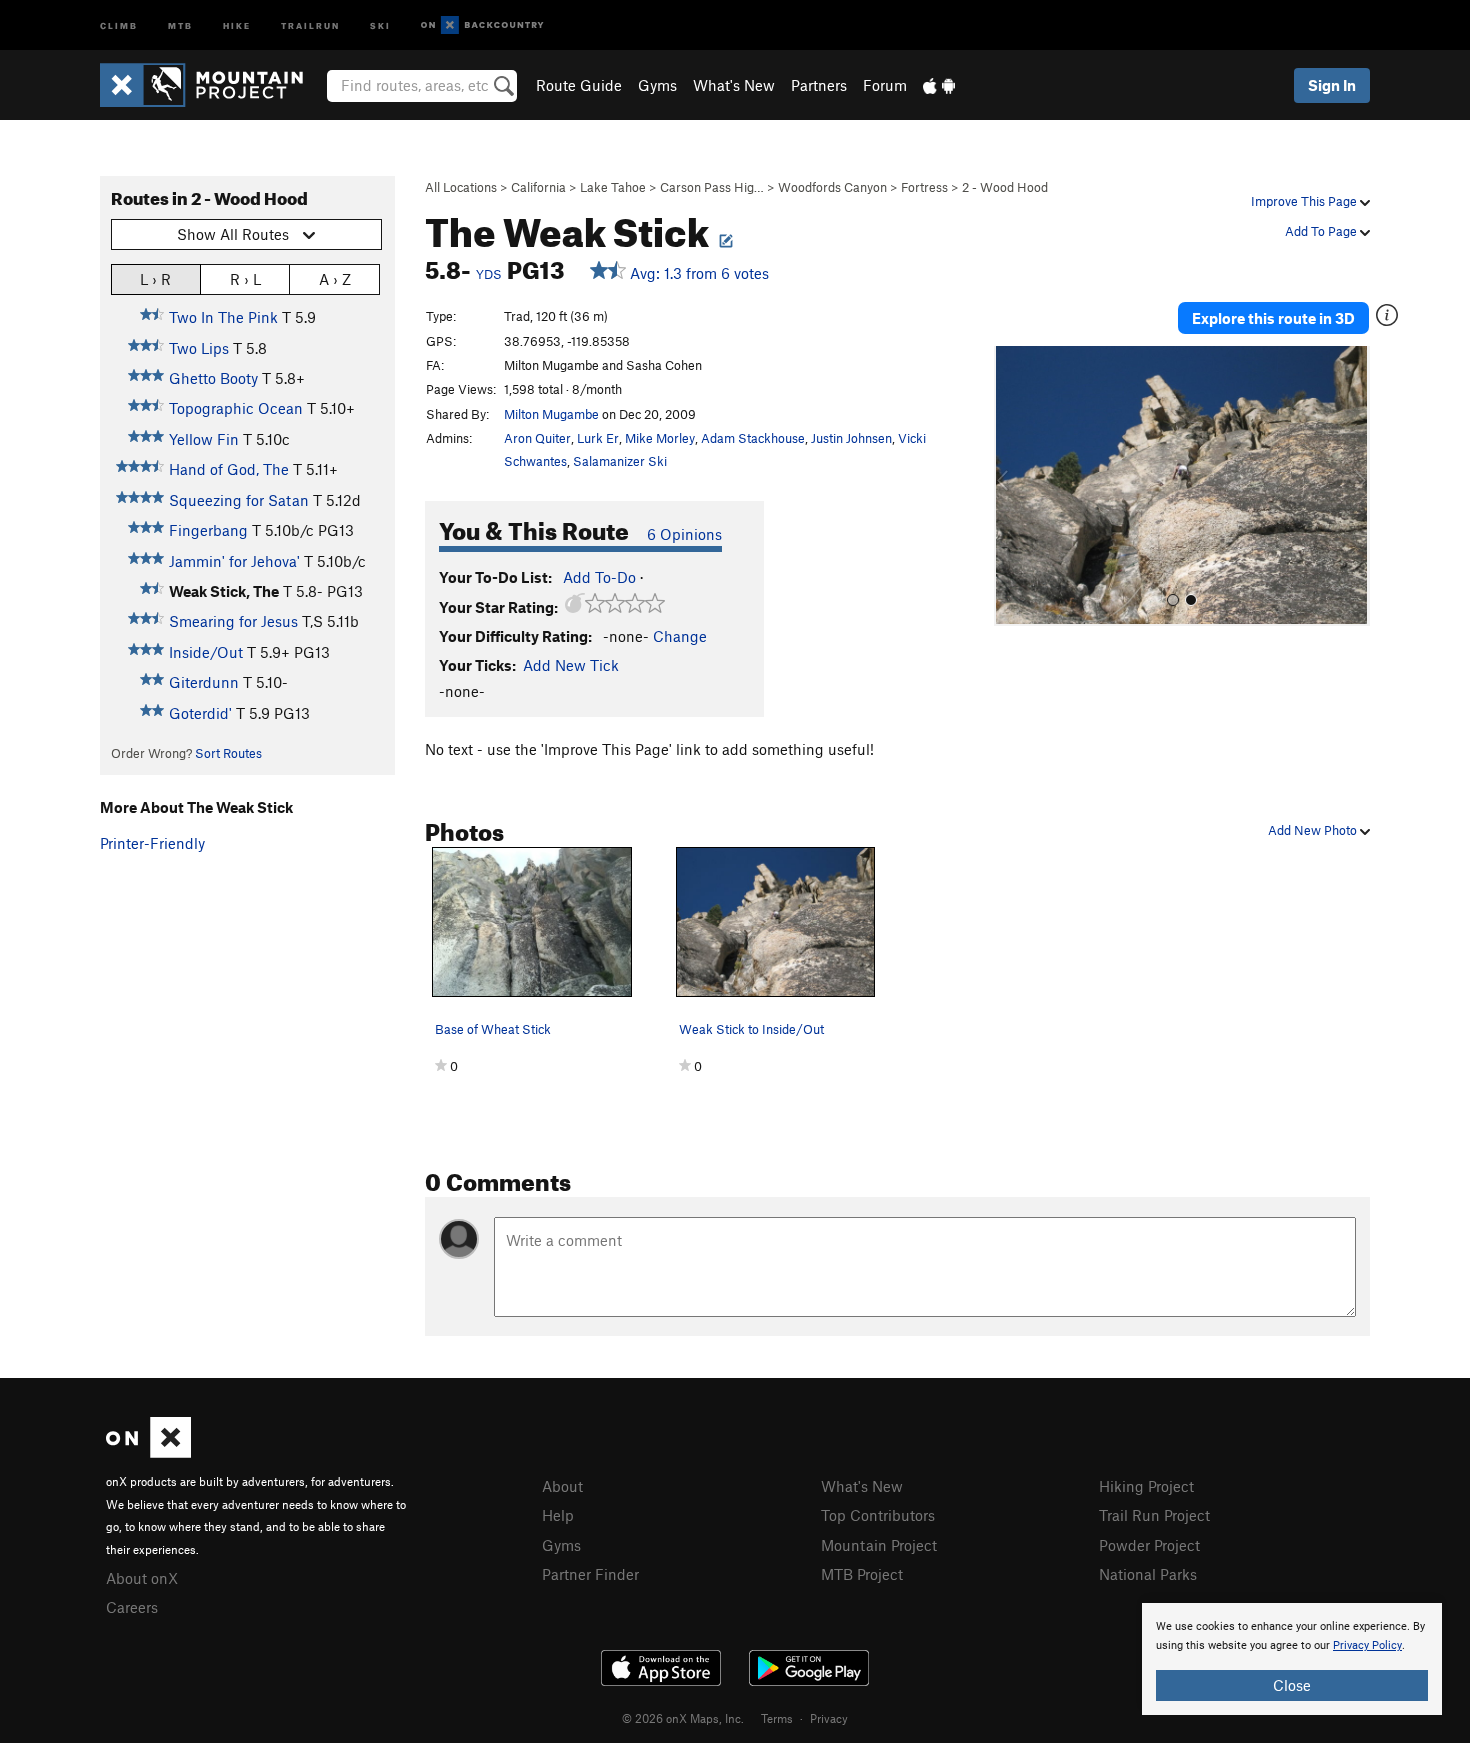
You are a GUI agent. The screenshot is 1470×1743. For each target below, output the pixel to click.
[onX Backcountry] (482, 25)
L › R (155, 279)
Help (558, 1515)
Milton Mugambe (551, 414)
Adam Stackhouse (753, 438)
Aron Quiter (537, 438)
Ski (380, 24)
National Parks (1148, 1574)
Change (680, 636)
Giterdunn (204, 682)
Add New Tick (571, 665)
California (538, 187)
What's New (734, 85)
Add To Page (1322, 231)
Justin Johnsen (851, 438)
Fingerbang (208, 530)
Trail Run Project (1154, 1515)
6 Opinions (684, 534)
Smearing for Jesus (233, 621)
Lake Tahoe (613, 187)
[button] (1014, 486)
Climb (119, 24)
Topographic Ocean (236, 408)
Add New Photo (1314, 830)
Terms (777, 1718)
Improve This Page (1305, 201)
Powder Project (1149, 1545)
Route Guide (579, 85)
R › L (245, 279)
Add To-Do (599, 577)
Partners (819, 85)
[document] (1292, 1659)
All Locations (461, 187)
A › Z (335, 279)
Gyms (657, 85)
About (562, 1486)
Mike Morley (660, 438)
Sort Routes (228, 753)
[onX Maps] (148, 1452)
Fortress (924, 187)
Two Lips (199, 348)
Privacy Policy (1367, 1645)
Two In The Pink (223, 317)
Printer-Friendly (152, 843)
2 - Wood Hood (1005, 187)
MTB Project (862, 1574)
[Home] (211, 85)
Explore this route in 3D (1273, 318)
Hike (237, 24)
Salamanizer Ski (620, 461)
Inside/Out (206, 652)
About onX (142, 1578)
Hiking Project (1146, 1486)
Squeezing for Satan (239, 500)
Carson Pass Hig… (712, 187)
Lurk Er (598, 438)
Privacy (829, 1718)
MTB (180, 24)
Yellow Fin (204, 439)
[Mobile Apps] (939, 85)
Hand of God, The (229, 469)
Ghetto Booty (213, 378)
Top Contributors (878, 1515)
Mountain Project (879, 1545)
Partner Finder (590, 1574)
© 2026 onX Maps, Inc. (683, 1718)
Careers (132, 1607)
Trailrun (310, 24)
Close (1292, 1685)
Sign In (1332, 85)
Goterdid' (200, 713)
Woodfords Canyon (832, 187)
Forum (885, 85)
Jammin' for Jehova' (234, 561)
